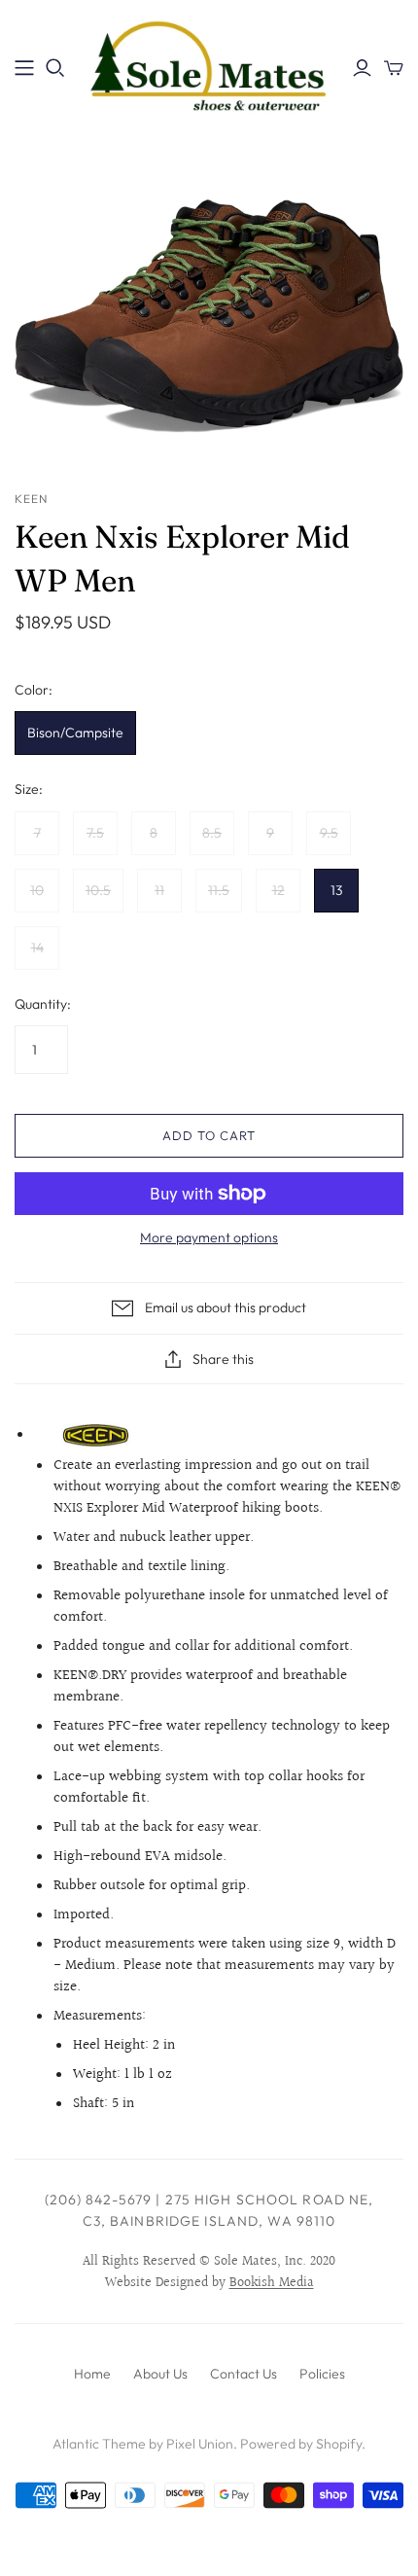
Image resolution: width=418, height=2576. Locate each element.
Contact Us (244, 2374)
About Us (160, 2374)
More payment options (209, 1237)
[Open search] (55, 68)
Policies (322, 2374)
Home (92, 2374)
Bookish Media (272, 2283)
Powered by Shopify (301, 2444)
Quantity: (43, 1004)
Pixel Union (200, 2444)
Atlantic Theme (99, 2444)
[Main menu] (24, 68)
